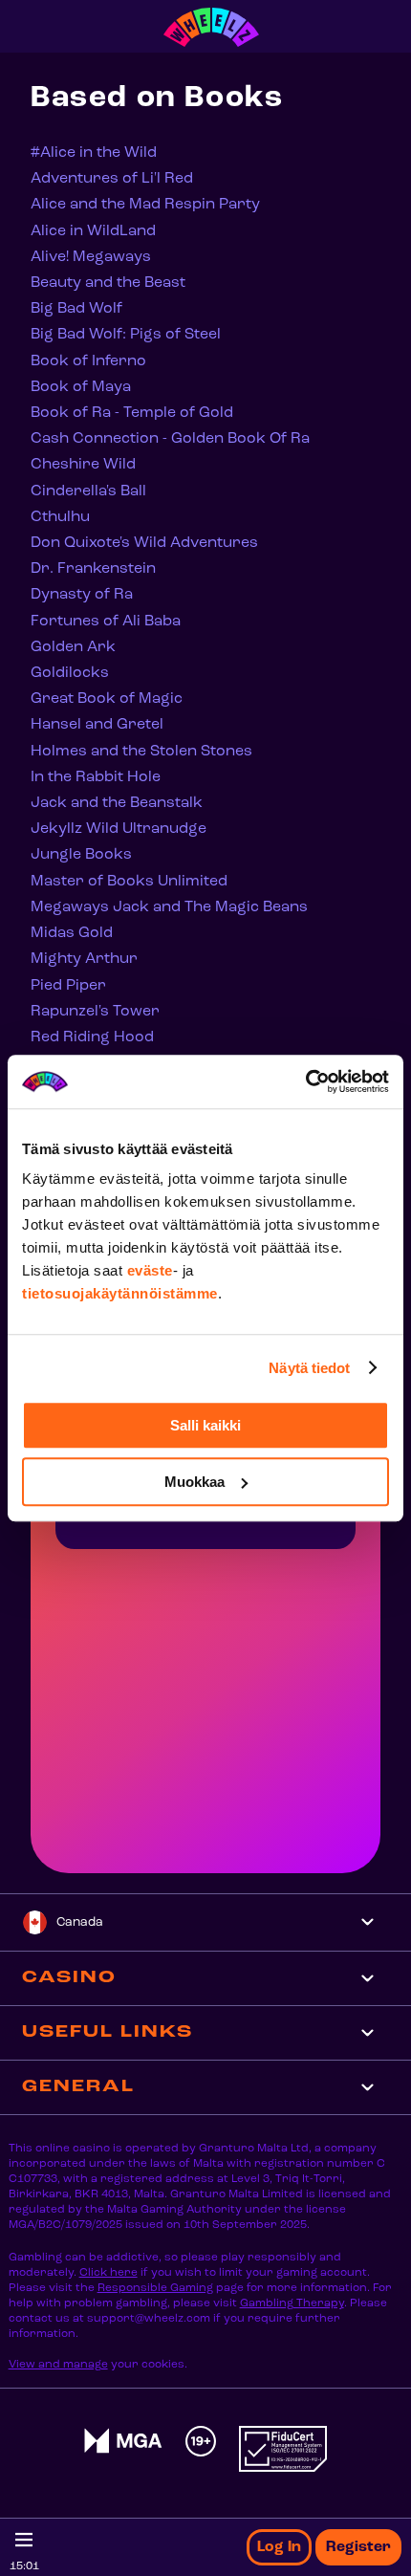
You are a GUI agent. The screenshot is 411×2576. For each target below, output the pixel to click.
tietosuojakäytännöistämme (120, 1293)
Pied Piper (68, 986)
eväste (150, 1270)
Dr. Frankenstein (93, 569)
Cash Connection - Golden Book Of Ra (170, 439)
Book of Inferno (88, 361)
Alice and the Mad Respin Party (145, 205)
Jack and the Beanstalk (117, 803)
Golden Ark (73, 647)
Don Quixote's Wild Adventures (144, 543)
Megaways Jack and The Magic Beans (169, 907)
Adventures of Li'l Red (112, 179)
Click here (108, 2273)
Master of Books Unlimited (129, 882)
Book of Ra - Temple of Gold (132, 413)
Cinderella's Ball (88, 491)
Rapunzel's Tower (95, 1012)
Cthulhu (60, 517)
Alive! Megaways (91, 257)
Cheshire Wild (83, 465)
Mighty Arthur (84, 959)
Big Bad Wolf (76, 309)
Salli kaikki (205, 1425)
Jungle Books (81, 855)
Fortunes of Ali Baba (106, 622)
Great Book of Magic (107, 699)
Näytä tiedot (309, 1368)
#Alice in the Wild (94, 153)
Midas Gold (72, 933)
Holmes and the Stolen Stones (141, 752)
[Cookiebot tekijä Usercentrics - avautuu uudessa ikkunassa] (305, 1081)
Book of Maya (81, 387)
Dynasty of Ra (82, 595)
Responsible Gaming (155, 2288)
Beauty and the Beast (108, 283)
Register (358, 2547)
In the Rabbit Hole (96, 777)
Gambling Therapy (292, 2303)
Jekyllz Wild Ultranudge (119, 829)
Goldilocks (70, 673)
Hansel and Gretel (97, 725)
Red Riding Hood (92, 1037)
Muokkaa (195, 1482)
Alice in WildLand (93, 231)
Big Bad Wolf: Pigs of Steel (126, 335)
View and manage (58, 2365)
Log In (279, 2547)
